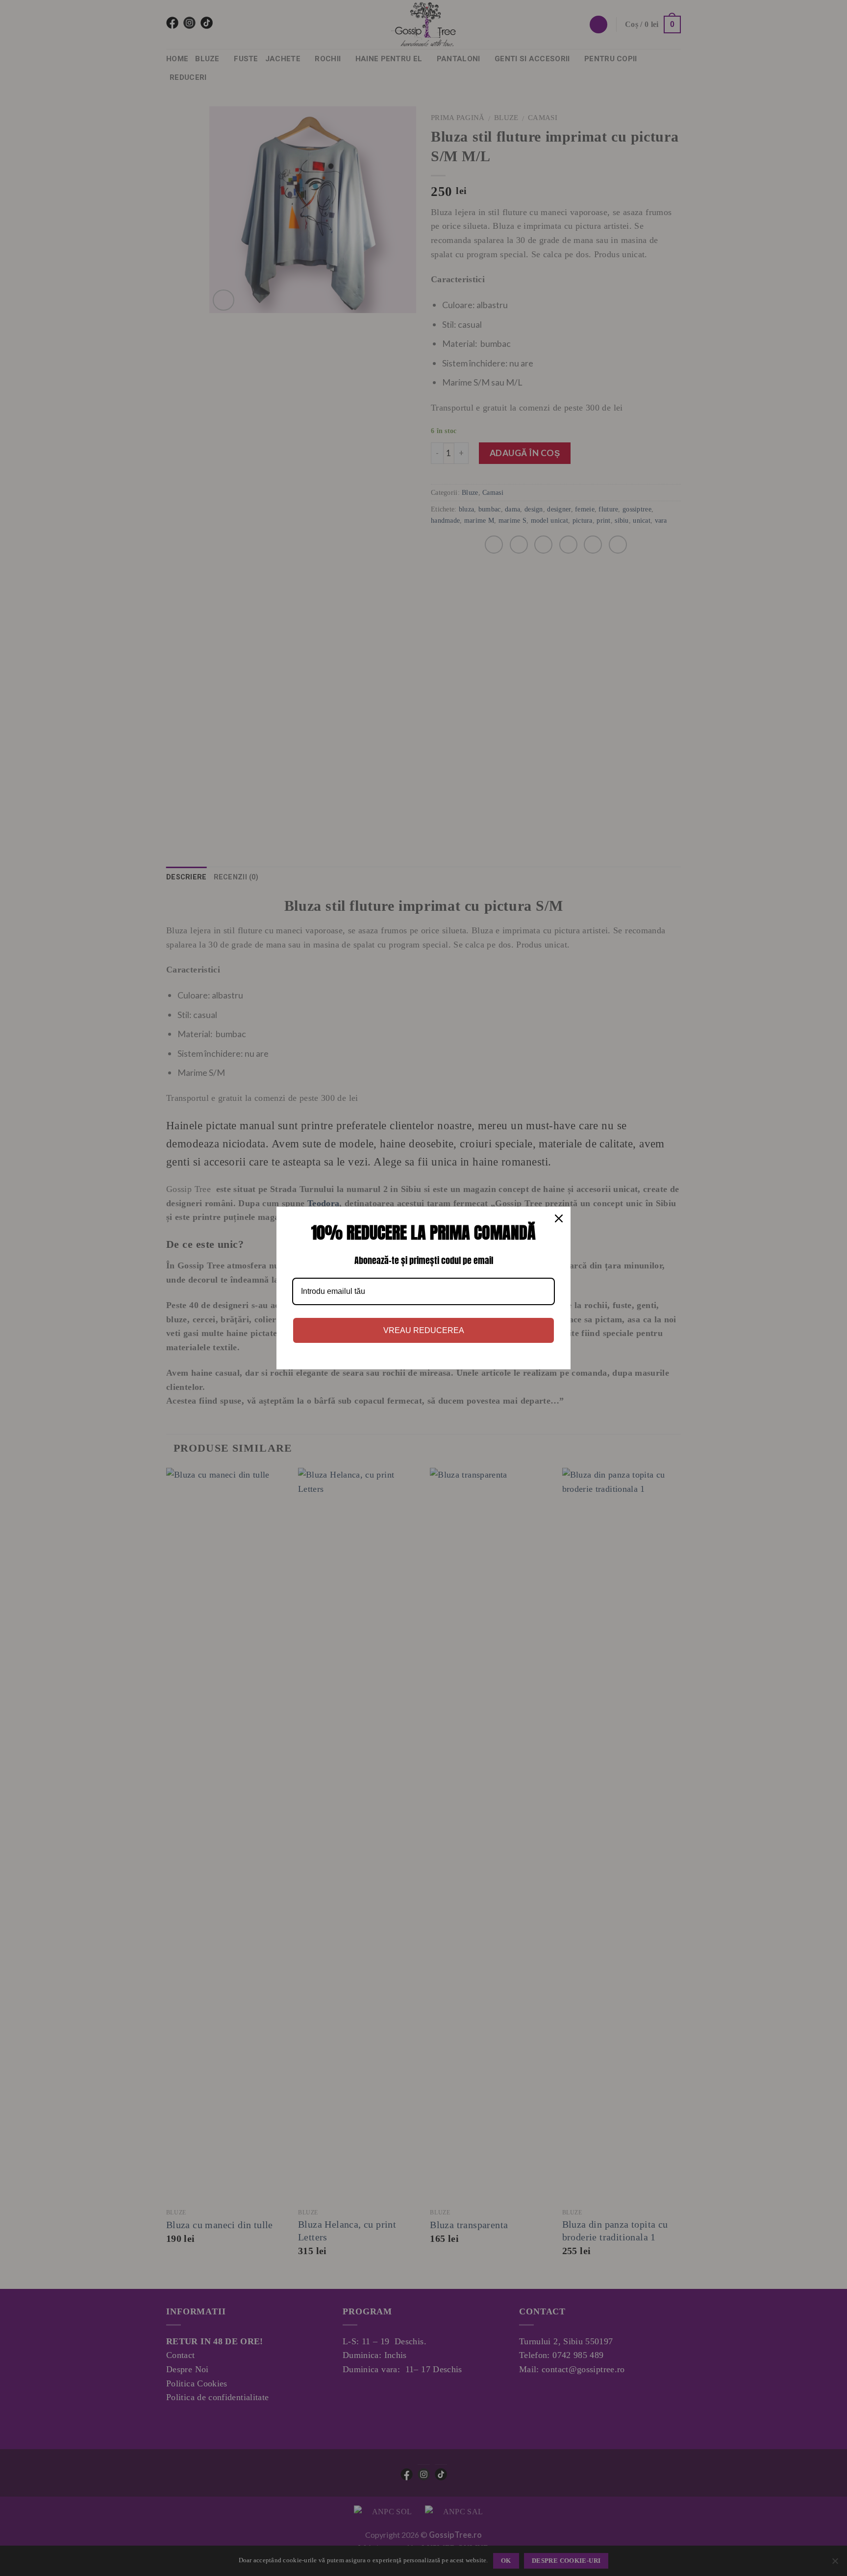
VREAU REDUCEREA (424, 1330)
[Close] (559, 1218)
